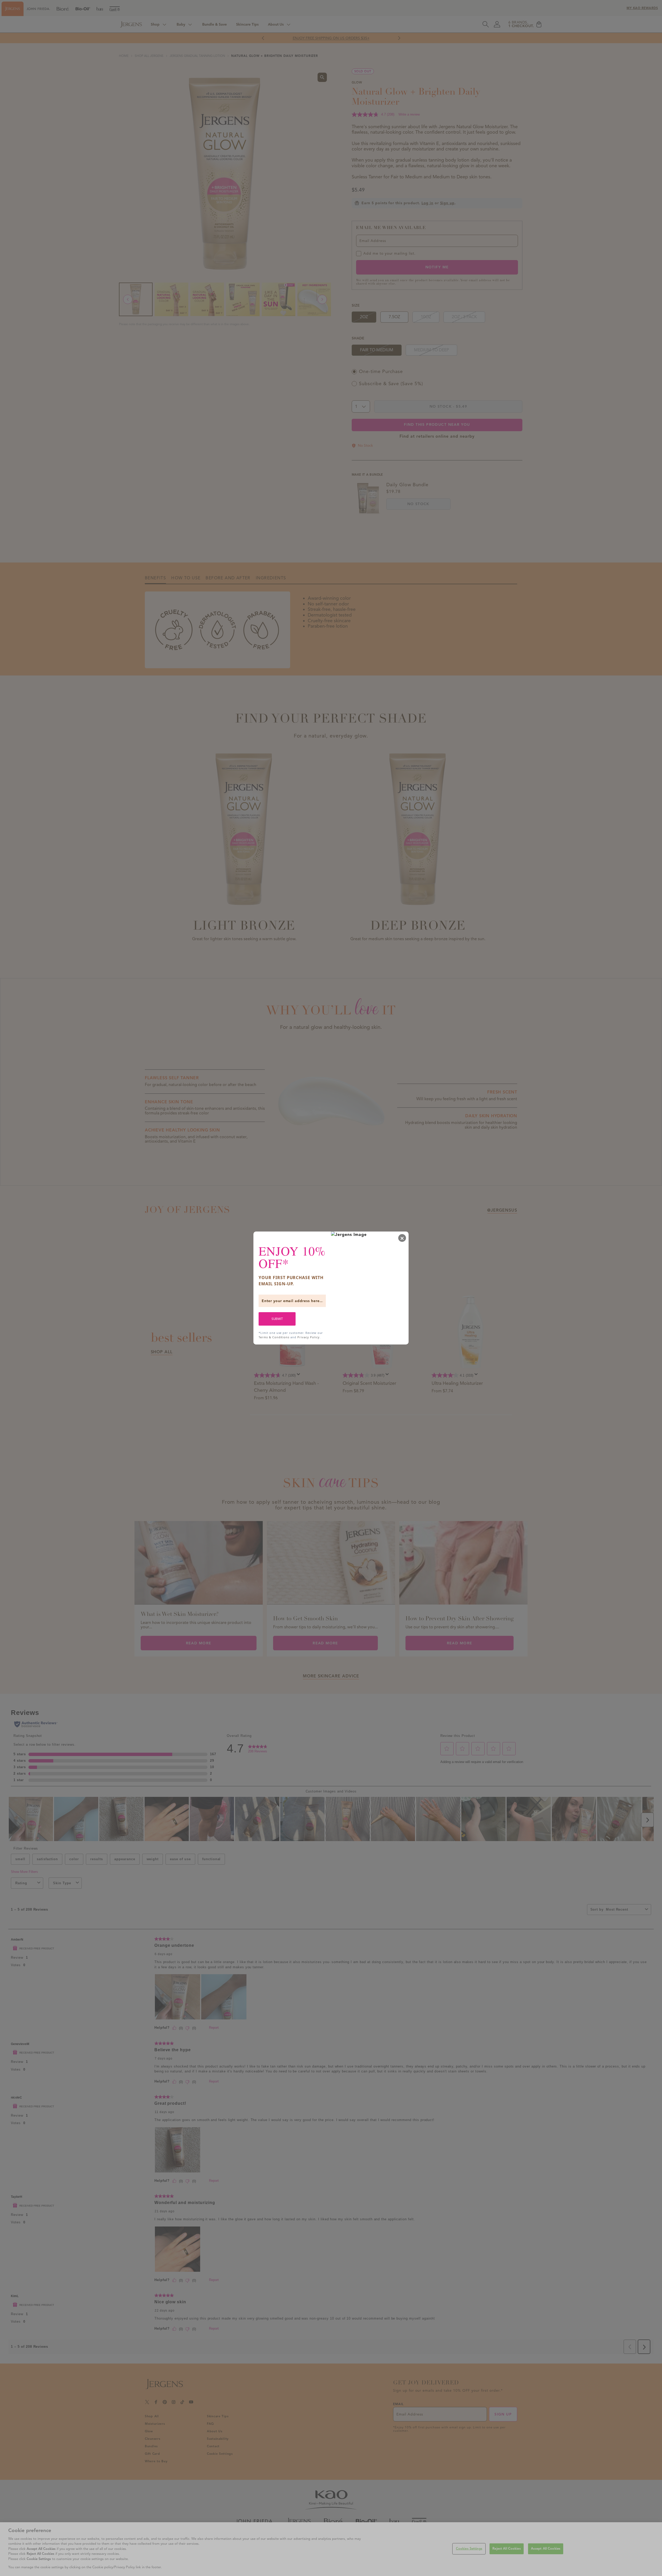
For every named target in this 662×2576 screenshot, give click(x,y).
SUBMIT (277, 1319)
